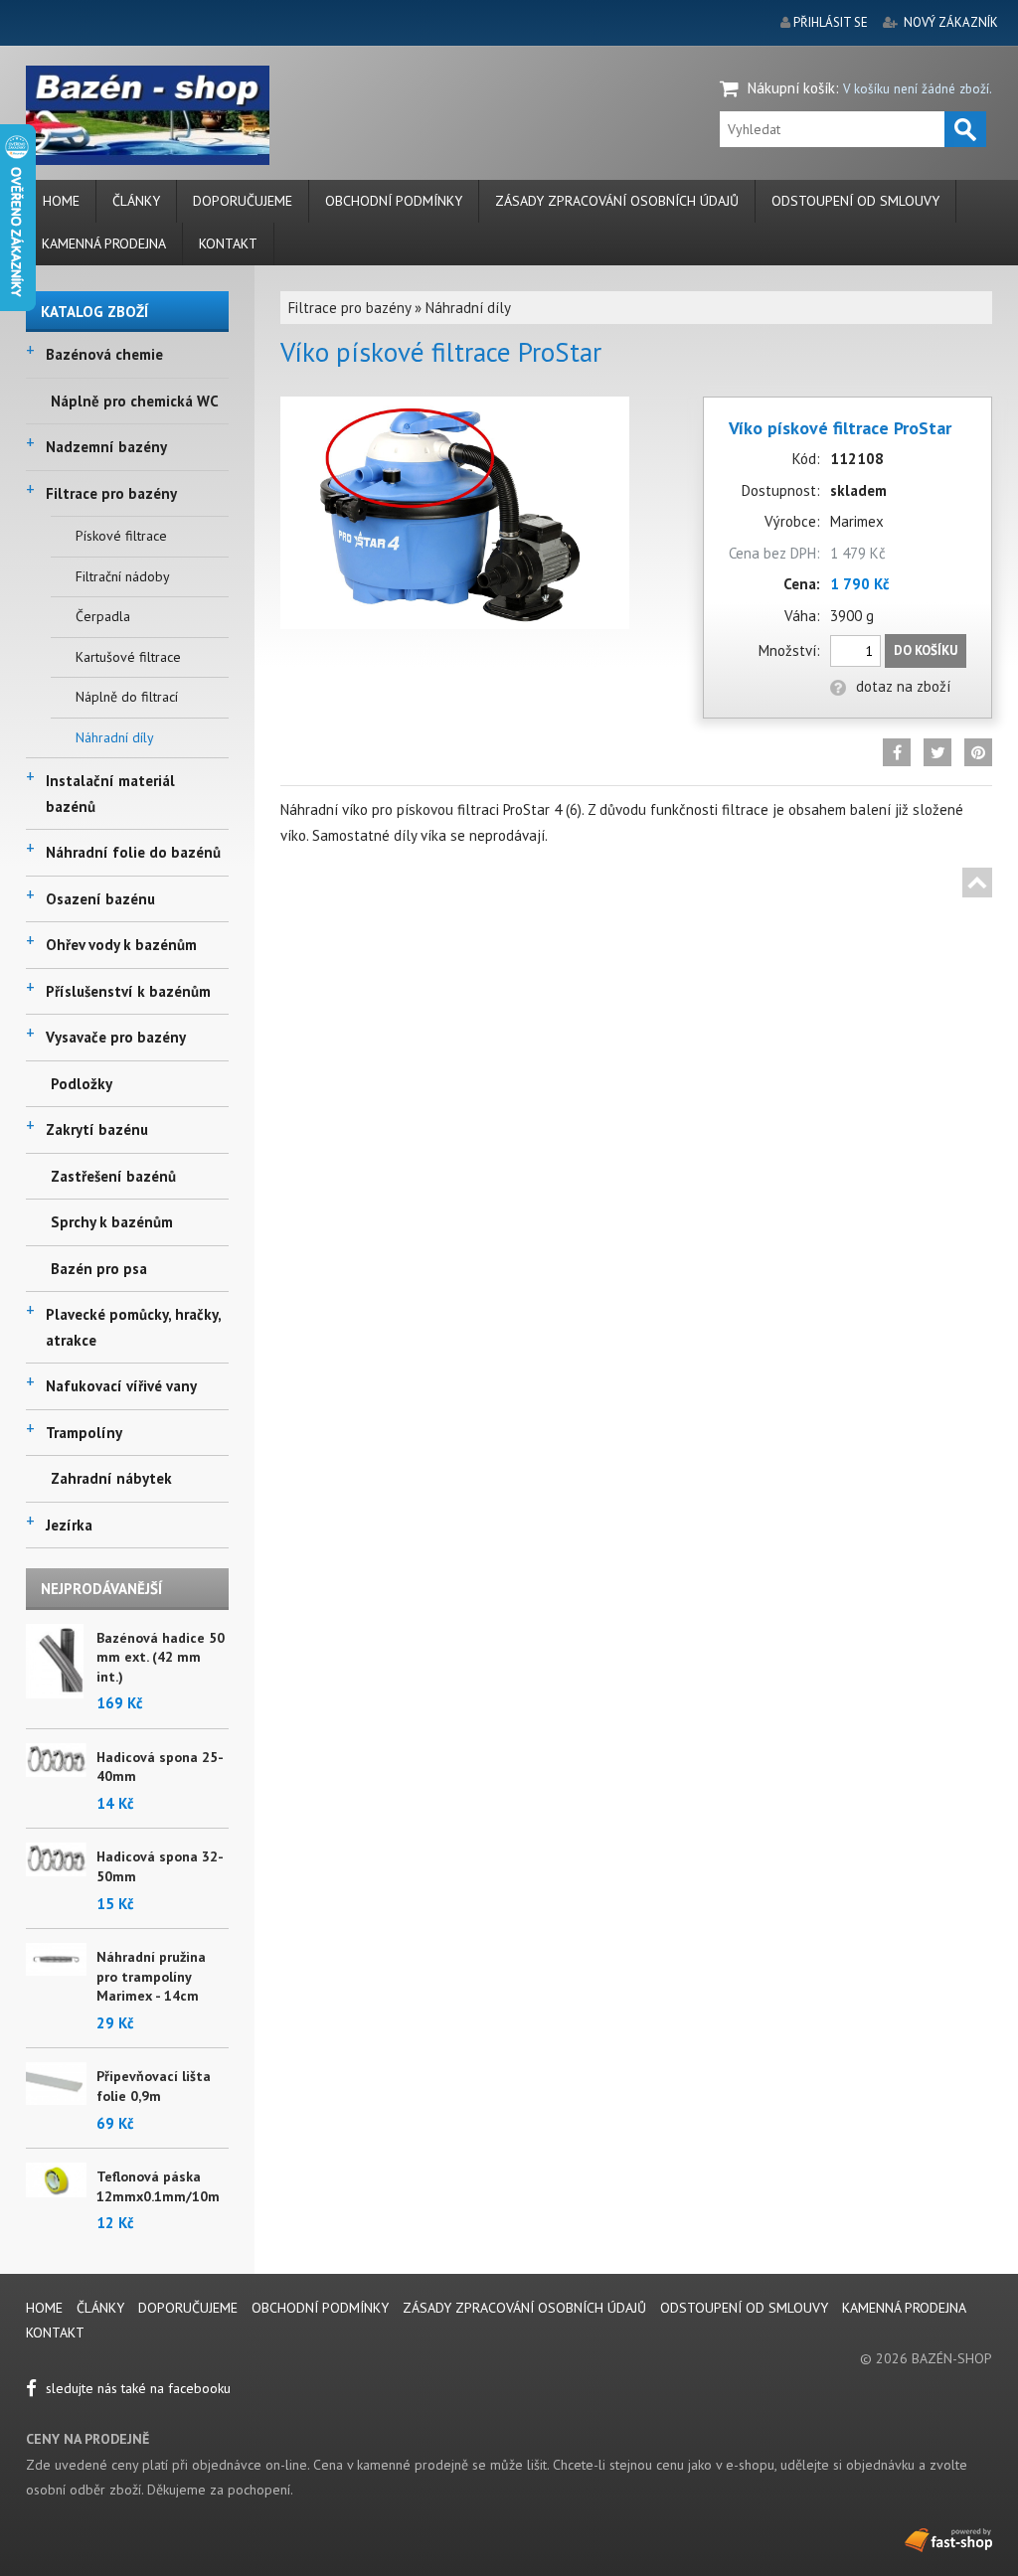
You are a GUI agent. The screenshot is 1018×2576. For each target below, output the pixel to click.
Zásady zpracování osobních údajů (617, 201)
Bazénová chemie (104, 354)
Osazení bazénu (100, 899)
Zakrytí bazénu (97, 1129)
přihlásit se (831, 22)
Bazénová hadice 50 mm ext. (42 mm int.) (161, 1657)
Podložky (82, 1084)
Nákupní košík (791, 88)
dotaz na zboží (903, 686)
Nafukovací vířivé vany (121, 1386)
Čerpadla (103, 616)
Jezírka (69, 1525)
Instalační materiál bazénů (110, 794)
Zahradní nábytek (111, 1478)
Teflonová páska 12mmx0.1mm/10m (158, 2186)
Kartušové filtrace (128, 657)
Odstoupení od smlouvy (855, 201)
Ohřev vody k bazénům (121, 945)
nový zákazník (951, 22)
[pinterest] (978, 752)
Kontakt (228, 243)
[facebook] (897, 752)
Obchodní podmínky (394, 201)
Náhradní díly (115, 737)
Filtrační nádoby (123, 576)
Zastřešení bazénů (113, 1176)
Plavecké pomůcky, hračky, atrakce (133, 1327)
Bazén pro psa (99, 1269)
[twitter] (937, 752)
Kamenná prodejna (104, 243)
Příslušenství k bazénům (128, 991)
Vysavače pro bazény (116, 1037)
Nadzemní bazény (106, 447)
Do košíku (926, 650)
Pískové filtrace (121, 536)
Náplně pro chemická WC (135, 401)
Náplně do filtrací (127, 697)
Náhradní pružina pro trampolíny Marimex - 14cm (151, 1976)
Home (61, 201)
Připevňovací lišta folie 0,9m (154, 2086)
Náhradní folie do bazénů (133, 852)
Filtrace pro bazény (111, 493)
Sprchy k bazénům (112, 1222)
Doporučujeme (243, 201)
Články (136, 201)
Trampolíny (84, 1433)
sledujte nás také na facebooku (136, 2388)
